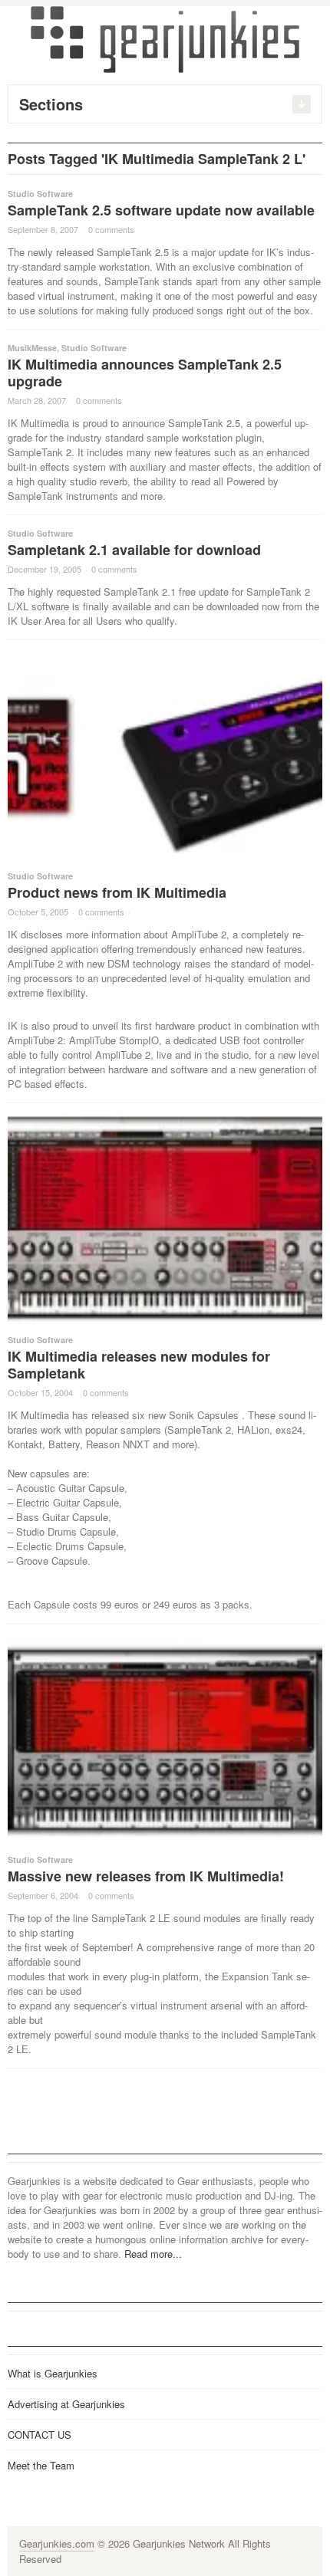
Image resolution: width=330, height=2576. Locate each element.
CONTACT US (40, 2435)
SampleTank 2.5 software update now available (161, 210)
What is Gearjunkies (53, 2373)
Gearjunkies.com (57, 2543)
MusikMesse (32, 348)
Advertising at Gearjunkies (66, 2404)
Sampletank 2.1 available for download (134, 550)
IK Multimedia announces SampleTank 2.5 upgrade (145, 373)
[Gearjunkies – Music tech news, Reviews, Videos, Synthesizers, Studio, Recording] (165, 38)
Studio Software (40, 194)
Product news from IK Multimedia (117, 892)
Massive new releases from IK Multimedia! (146, 1876)
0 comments (111, 229)
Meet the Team (41, 2465)
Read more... (153, 2254)
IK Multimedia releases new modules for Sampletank (139, 1365)
